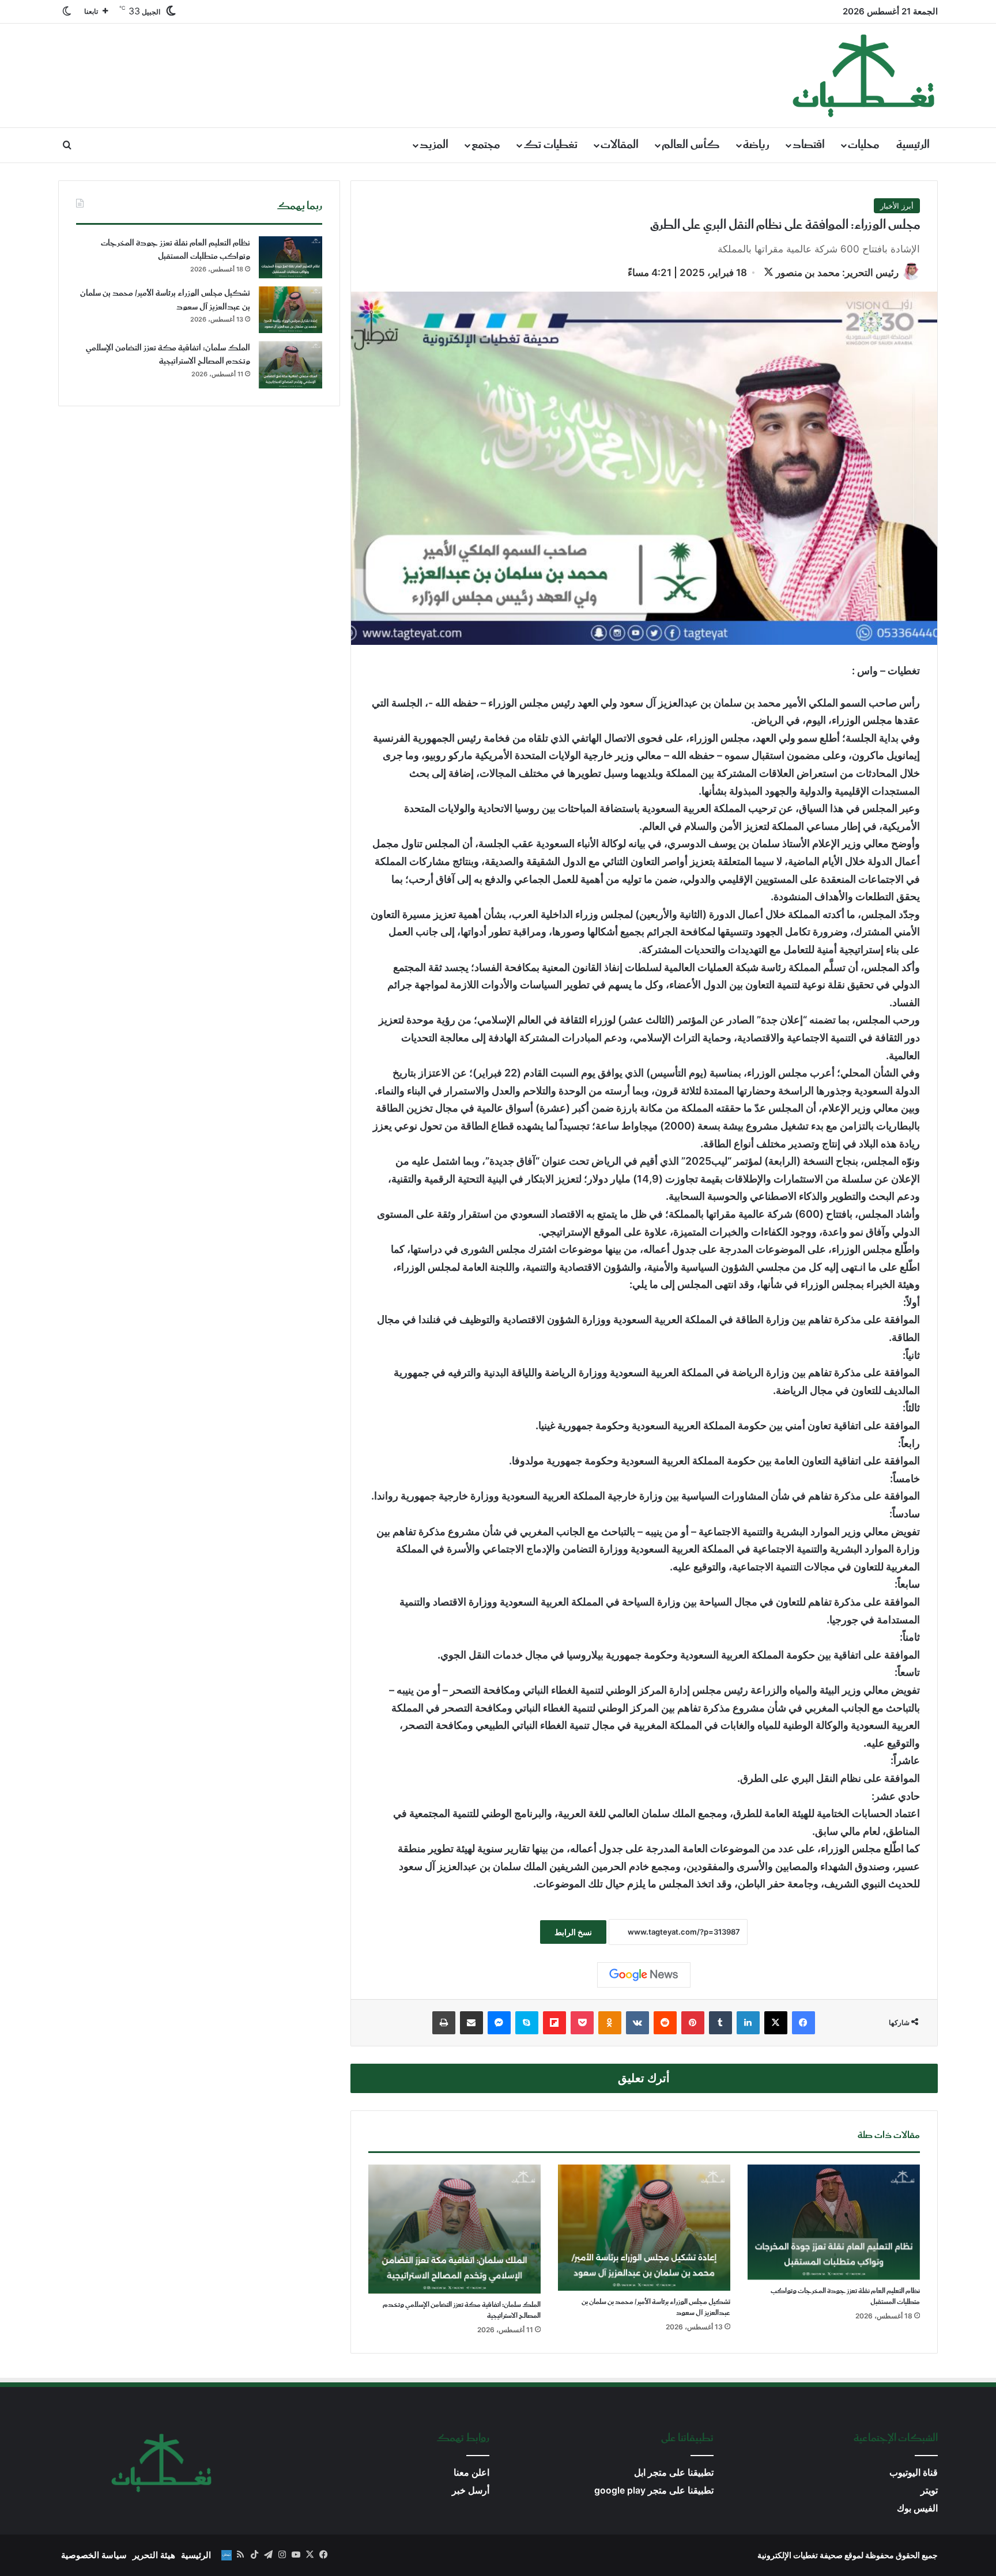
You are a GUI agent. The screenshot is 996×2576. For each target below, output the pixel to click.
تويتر (929, 2490)
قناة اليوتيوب (914, 2473)
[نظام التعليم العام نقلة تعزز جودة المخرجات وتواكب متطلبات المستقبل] (834, 2222)
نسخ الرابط (573, 1932)
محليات (864, 145)
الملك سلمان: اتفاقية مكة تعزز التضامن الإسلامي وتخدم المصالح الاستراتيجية (462, 2310)
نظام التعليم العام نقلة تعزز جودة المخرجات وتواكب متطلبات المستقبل (845, 2297)
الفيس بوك (917, 2508)
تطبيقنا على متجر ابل (674, 2473)
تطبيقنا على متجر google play (654, 2490)
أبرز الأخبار (897, 206)
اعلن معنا (471, 2473)
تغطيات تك (550, 145)
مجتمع (486, 145)
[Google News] (644, 1975)
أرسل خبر (471, 2490)
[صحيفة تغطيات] (864, 75)
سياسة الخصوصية (94, 2555)
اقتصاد (809, 145)
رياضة (756, 145)
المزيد (434, 145)
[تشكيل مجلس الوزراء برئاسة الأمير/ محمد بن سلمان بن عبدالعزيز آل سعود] (644, 2228)
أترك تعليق (644, 2078)
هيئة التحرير (154, 2555)
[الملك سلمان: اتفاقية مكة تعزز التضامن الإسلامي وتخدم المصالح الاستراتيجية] (454, 2229)
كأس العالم (691, 145)
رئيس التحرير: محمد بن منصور (837, 273)
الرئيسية (913, 145)
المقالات (620, 145)
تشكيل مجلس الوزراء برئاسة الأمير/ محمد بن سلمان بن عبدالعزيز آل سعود (656, 2307)
